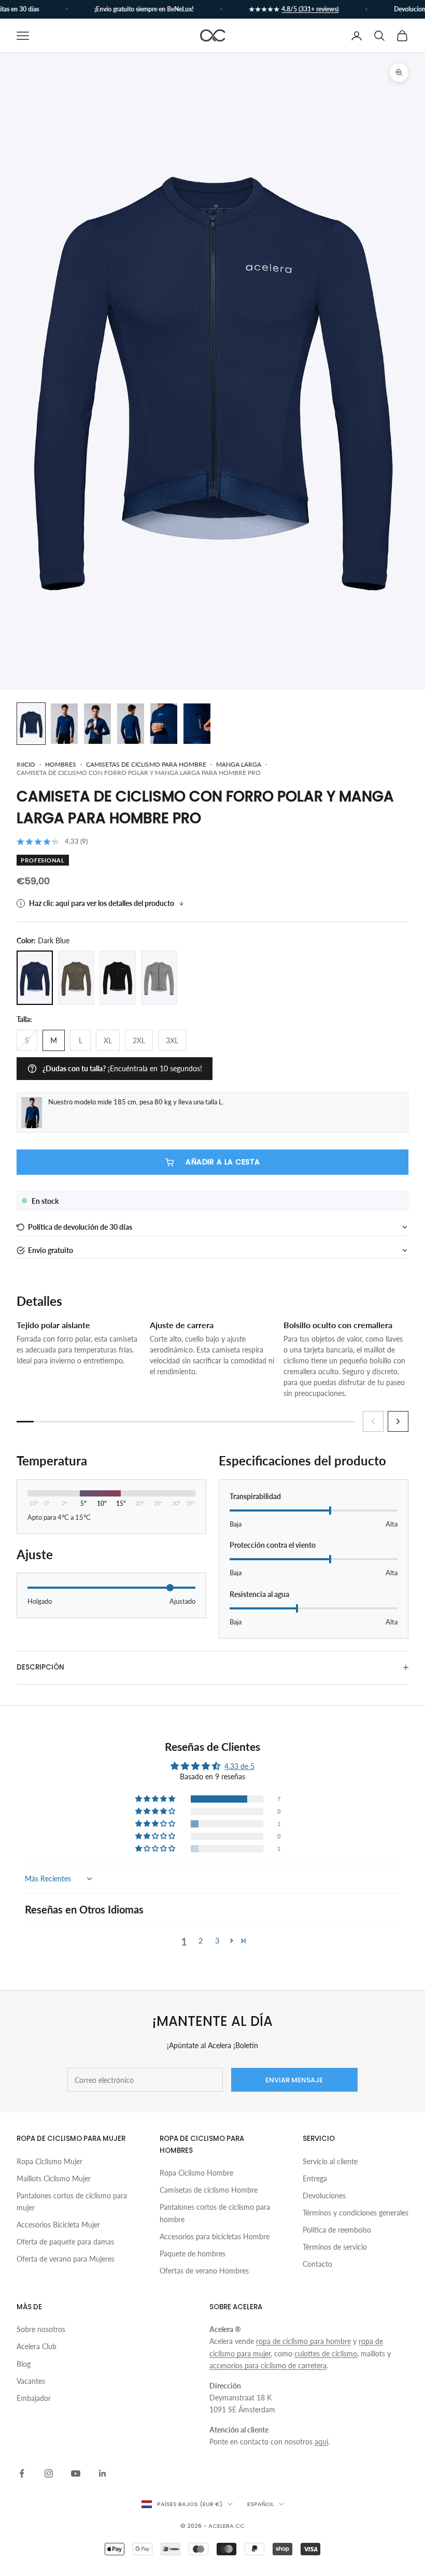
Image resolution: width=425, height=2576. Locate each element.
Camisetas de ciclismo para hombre (146, 764)
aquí (321, 2442)
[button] (212, 1227)
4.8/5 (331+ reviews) (297, 9)
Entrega (315, 2178)
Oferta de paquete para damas (65, 2242)
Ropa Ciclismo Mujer (49, 2161)
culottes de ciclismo (326, 2354)
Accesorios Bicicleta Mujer (58, 2225)
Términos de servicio (335, 2247)
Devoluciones (324, 2196)
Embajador (34, 2398)
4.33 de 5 (239, 1766)
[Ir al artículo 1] (31, 724)
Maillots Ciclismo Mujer (54, 2178)
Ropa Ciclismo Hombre (196, 2173)
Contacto (317, 2264)
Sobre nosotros (41, 2329)
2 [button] (201, 1941)
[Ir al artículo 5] (164, 724)
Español (260, 2504)
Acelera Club (37, 2346)
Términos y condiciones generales (356, 2213)
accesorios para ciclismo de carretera (268, 2365)
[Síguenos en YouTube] (76, 2473)
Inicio (26, 764)
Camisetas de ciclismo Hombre (209, 2190)
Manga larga (239, 764)
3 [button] (217, 1941)
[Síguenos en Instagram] (49, 2473)
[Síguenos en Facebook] (22, 2473)
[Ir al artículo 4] (131, 724)
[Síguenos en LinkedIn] (103, 2473)
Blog (24, 2364)
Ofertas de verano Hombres (204, 2271)
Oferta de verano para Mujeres (66, 2259)
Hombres (61, 764)
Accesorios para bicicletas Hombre (215, 2236)
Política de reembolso (337, 2230)
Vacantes (31, 2381)
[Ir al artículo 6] (197, 724)
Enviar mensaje (294, 2080)
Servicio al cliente (330, 2161)
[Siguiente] (398, 1421)
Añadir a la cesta (223, 1162)
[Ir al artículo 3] (97, 724)
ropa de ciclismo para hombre (303, 2341)
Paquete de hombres (193, 2254)
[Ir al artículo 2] (64, 724)
